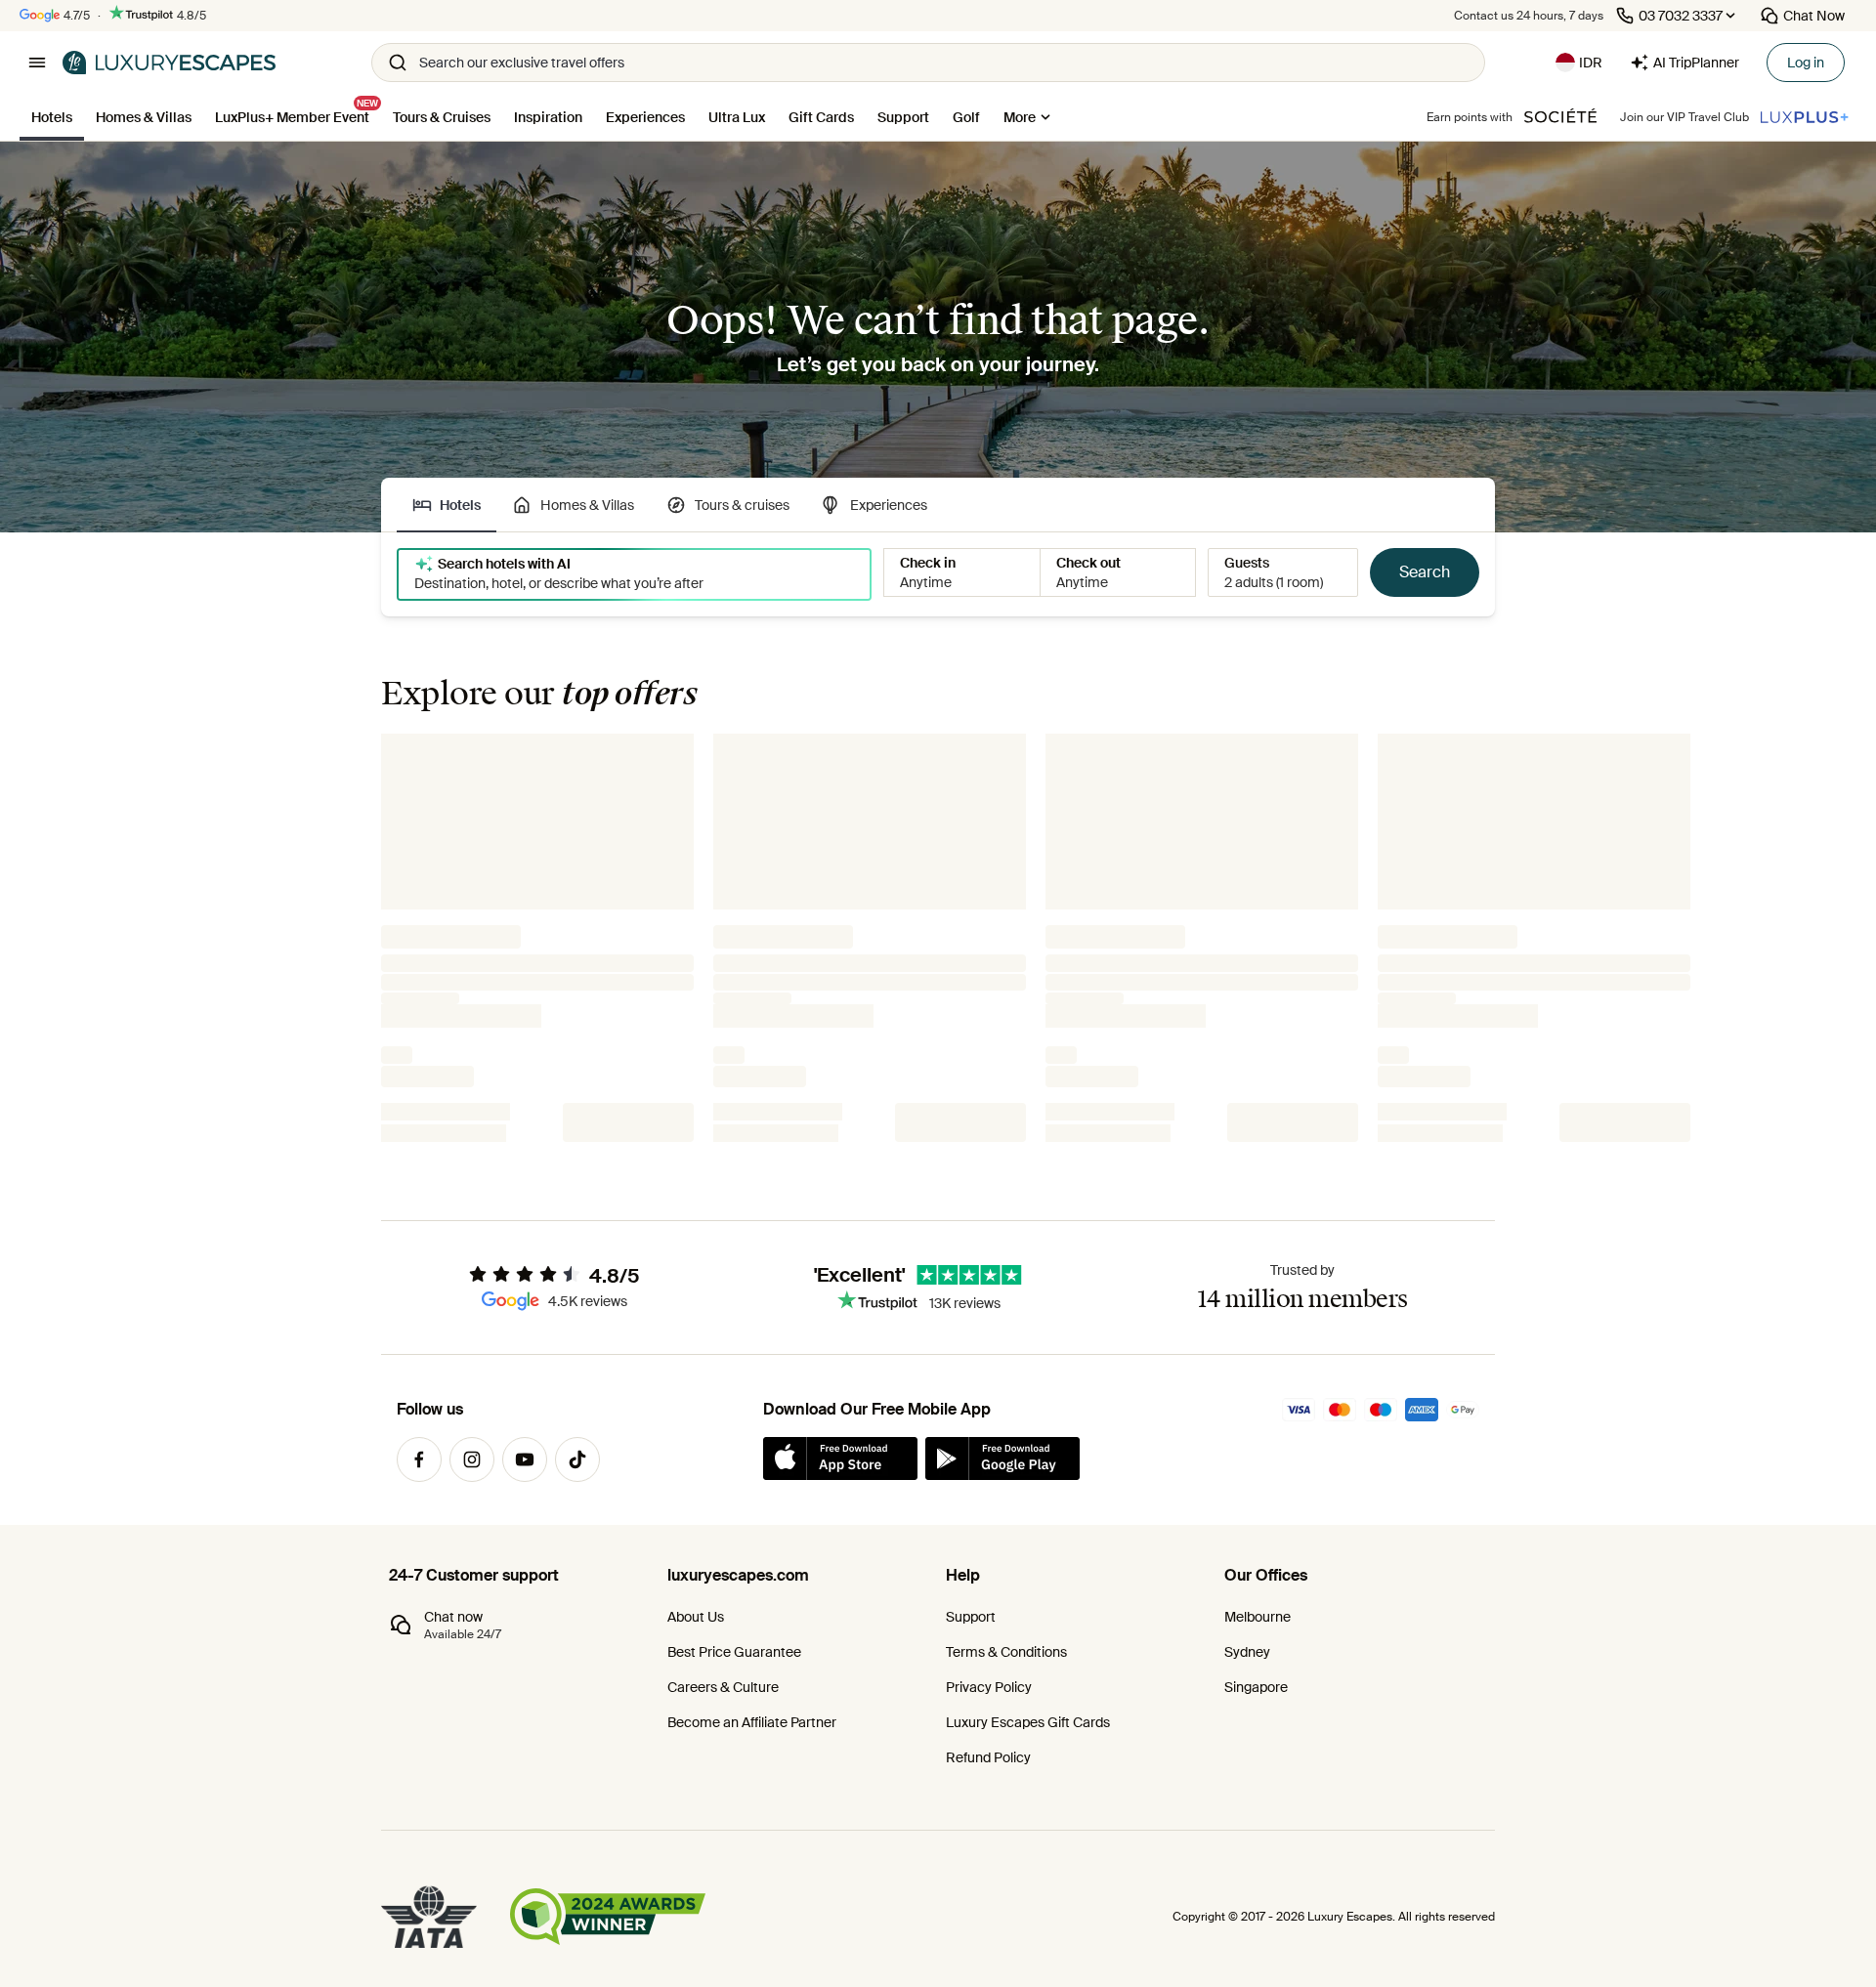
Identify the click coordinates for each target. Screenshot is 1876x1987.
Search (1425, 572)
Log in (1806, 63)
